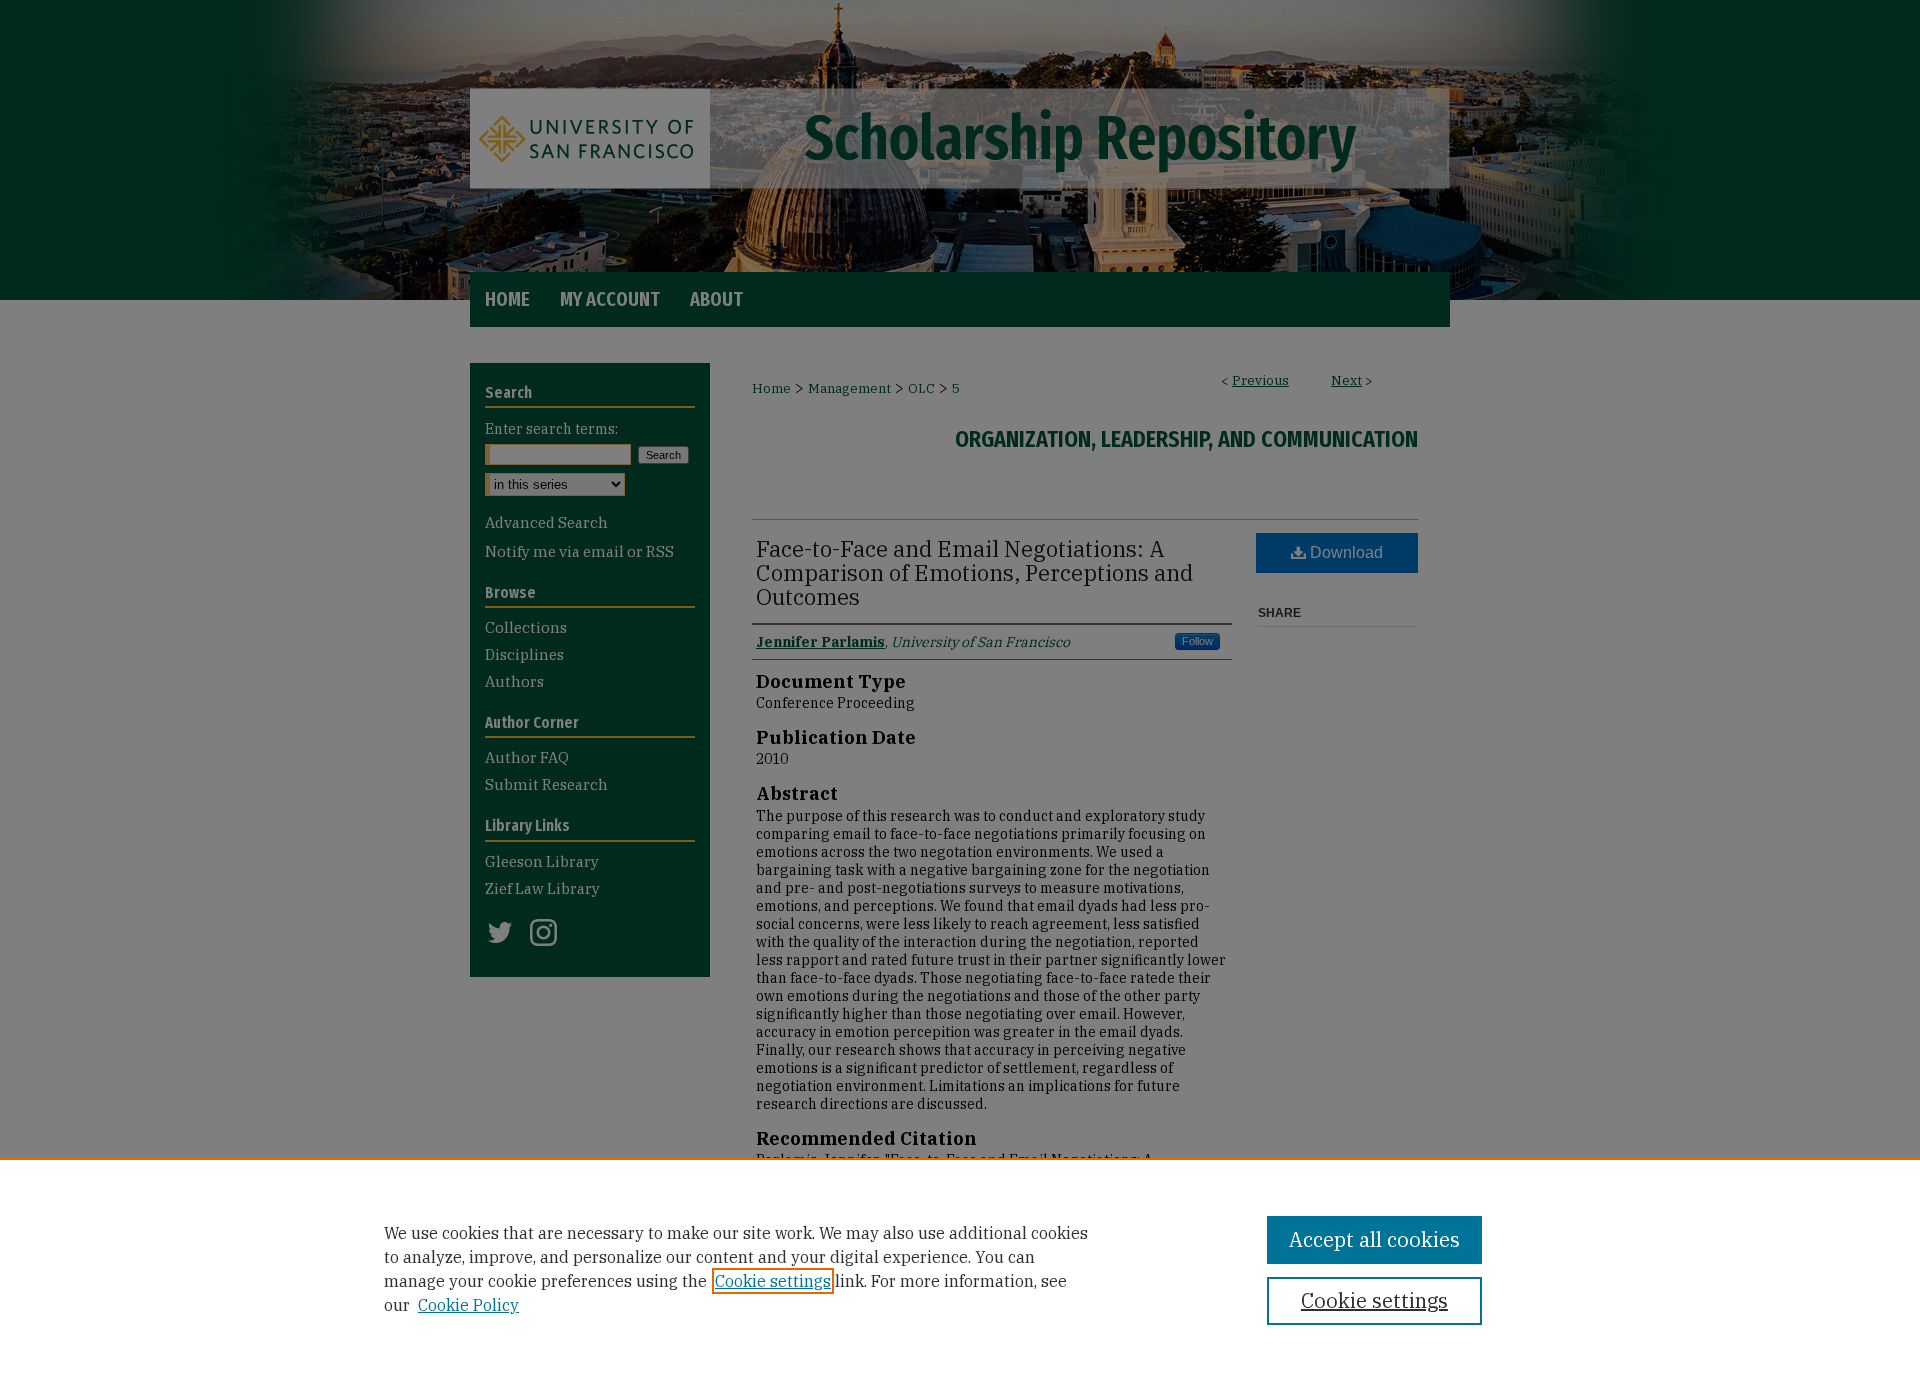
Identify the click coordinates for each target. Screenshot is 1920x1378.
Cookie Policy (468, 1305)
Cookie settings (773, 1281)
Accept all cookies (1374, 1239)
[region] (960, 1268)
